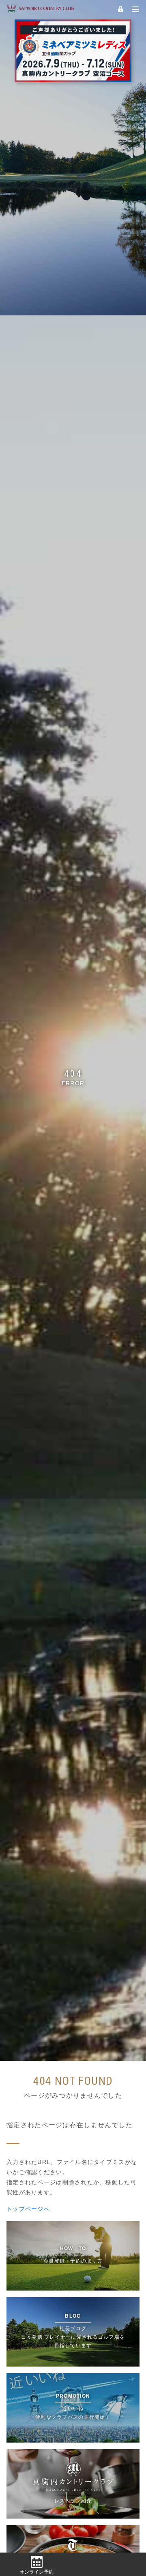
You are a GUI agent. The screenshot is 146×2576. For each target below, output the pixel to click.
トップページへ (28, 2209)
